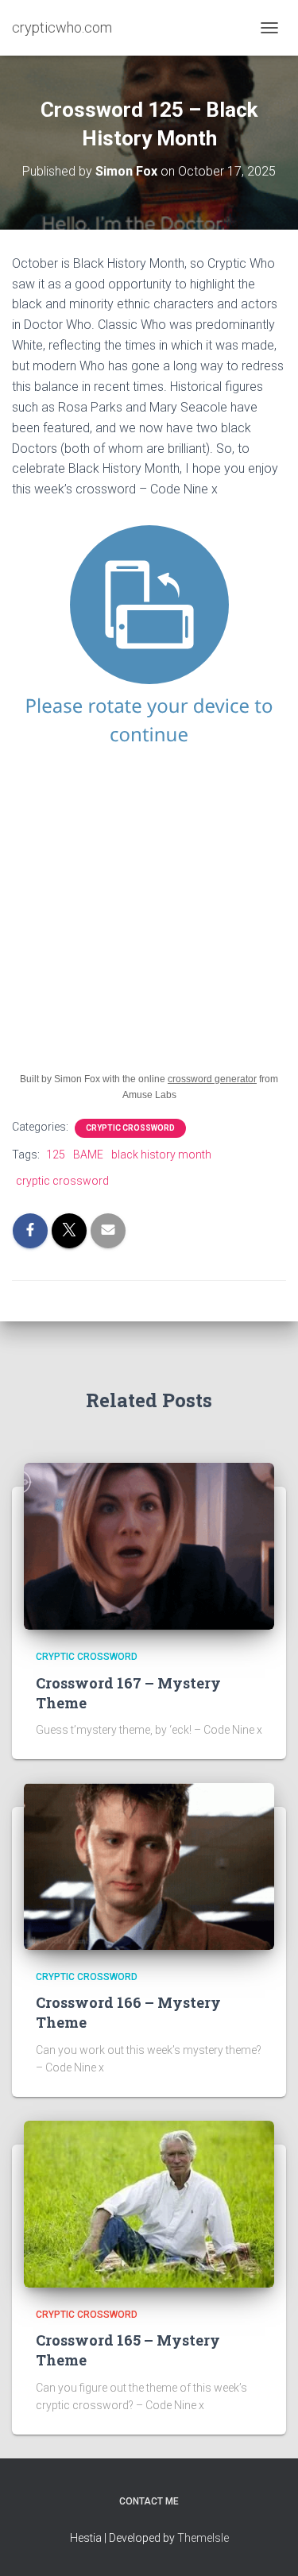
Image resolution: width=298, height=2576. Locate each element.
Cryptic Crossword (130, 1128)
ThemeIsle (203, 2538)
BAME (88, 1155)
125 (56, 1155)
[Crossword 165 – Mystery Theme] (149, 2203)
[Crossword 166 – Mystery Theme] (149, 1866)
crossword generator (212, 1079)
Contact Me (149, 2501)
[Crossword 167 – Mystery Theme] (149, 1545)
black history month (161, 1155)
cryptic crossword (62, 1181)
